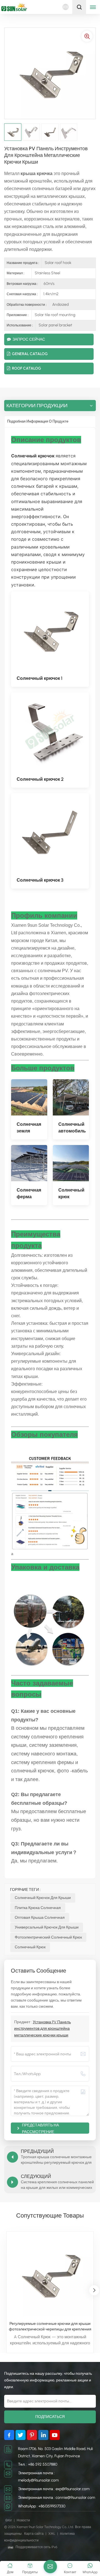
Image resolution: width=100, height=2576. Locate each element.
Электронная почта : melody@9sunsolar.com (38, 2477)
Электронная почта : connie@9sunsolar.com (57, 2498)
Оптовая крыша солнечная (40, 1918)
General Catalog (30, 354)
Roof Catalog (27, 368)
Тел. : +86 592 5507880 (38, 2464)
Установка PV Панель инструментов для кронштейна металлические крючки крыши (42, 2029)
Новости (23, 2520)
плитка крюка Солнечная (38, 1908)
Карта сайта (34, 2534)
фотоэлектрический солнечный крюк (48, 1937)
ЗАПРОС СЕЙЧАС (29, 339)
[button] (94, 2290)
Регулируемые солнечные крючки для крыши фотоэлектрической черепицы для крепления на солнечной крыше (50, 2327)
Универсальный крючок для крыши (47, 1927)
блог (9, 2520)
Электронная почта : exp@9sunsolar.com (54, 2489)
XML (52, 2534)
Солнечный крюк (30, 1947)
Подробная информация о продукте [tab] (38, 421)
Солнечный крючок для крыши (43, 1898)
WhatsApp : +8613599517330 (42, 2506)
